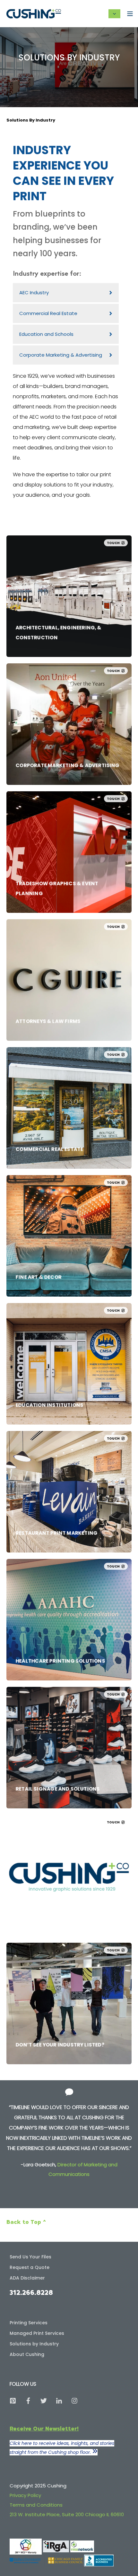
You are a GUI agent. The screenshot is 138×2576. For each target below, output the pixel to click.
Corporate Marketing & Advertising (68, 680)
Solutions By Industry (31, 120)
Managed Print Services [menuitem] (37, 2333)
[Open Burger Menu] (130, 14)
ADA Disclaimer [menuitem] (27, 2278)
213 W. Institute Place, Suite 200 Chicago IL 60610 (67, 2514)
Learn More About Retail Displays (55, 1772)
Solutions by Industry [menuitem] (34, 2344)
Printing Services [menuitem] (29, 2323)
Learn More (30, 618)
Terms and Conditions (36, 2505)
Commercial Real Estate (50, 1064)
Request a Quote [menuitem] (30, 2267)
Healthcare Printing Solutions (60, 1575)
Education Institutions (50, 1320)
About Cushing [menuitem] (27, 2354)
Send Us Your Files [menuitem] (30, 2257)
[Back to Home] (34, 13)
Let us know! (31, 1999)
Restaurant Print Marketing (57, 1447)
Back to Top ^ (26, 2222)
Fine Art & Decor (39, 1192)
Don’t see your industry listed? (60, 1959)
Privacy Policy (25, 2495)
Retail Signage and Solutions (58, 1703)
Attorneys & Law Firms (48, 936)
